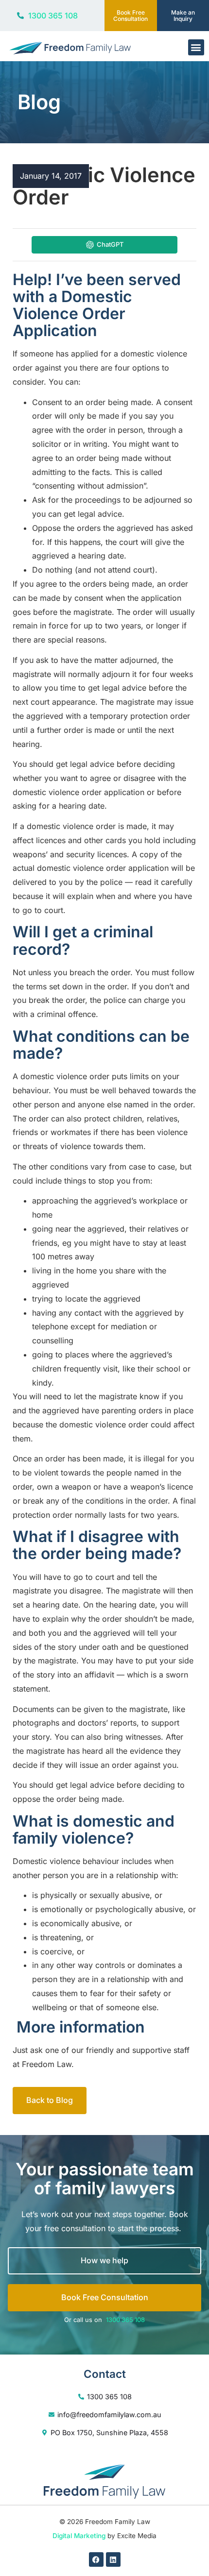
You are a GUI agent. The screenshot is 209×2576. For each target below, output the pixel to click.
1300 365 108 (125, 2320)
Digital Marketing (79, 2536)
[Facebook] (96, 2559)
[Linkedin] (113, 2559)
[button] (196, 47)
